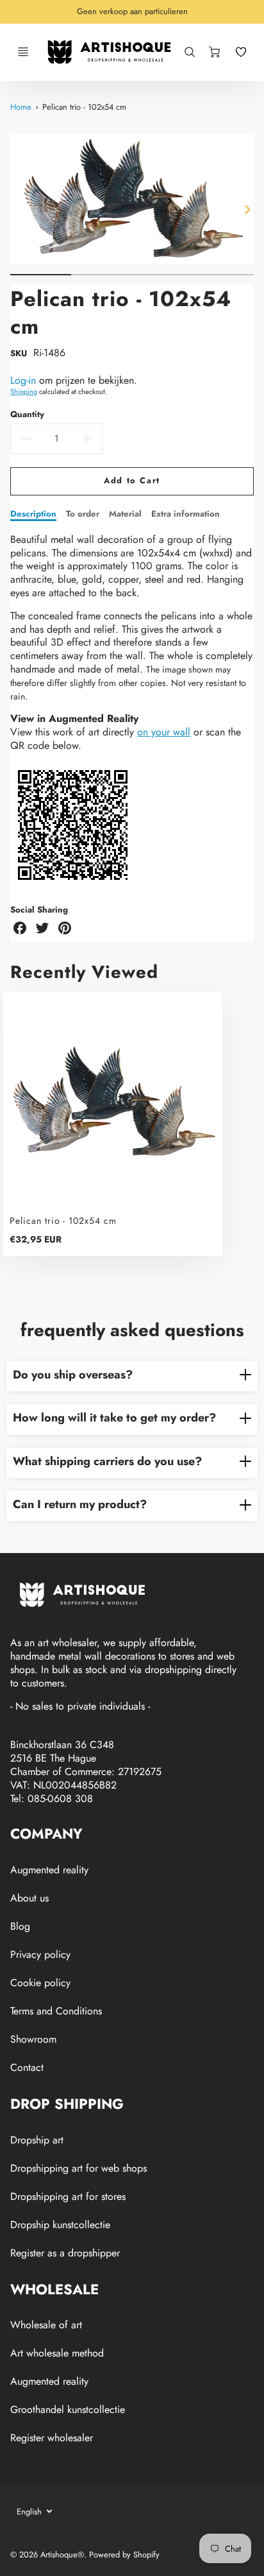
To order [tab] (83, 514)
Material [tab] (125, 514)
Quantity (27, 414)
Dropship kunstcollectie (60, 2225)
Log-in (23, 380)
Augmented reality (49, 1870)
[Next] (247, 209)
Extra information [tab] (186, 514)
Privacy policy (40, 1954)
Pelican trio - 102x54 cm (84, 107)
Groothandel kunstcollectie (68, 2409)
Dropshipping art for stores (68, 2196)
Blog (20, 1926)
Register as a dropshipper (65, 2253)
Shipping (24, 391)
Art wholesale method (57, 2353)
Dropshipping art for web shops (78, 2168)
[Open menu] (23, 52)
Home (21, 107)
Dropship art (37, 2140)
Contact (27, 2067)
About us (29, 1898)
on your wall (164, 732)
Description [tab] (33, 514)
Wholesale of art (46, 2325)
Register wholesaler (52, 2438)
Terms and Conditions (56, 2011)
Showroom (33, 2039)
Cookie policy (40, 1983)
